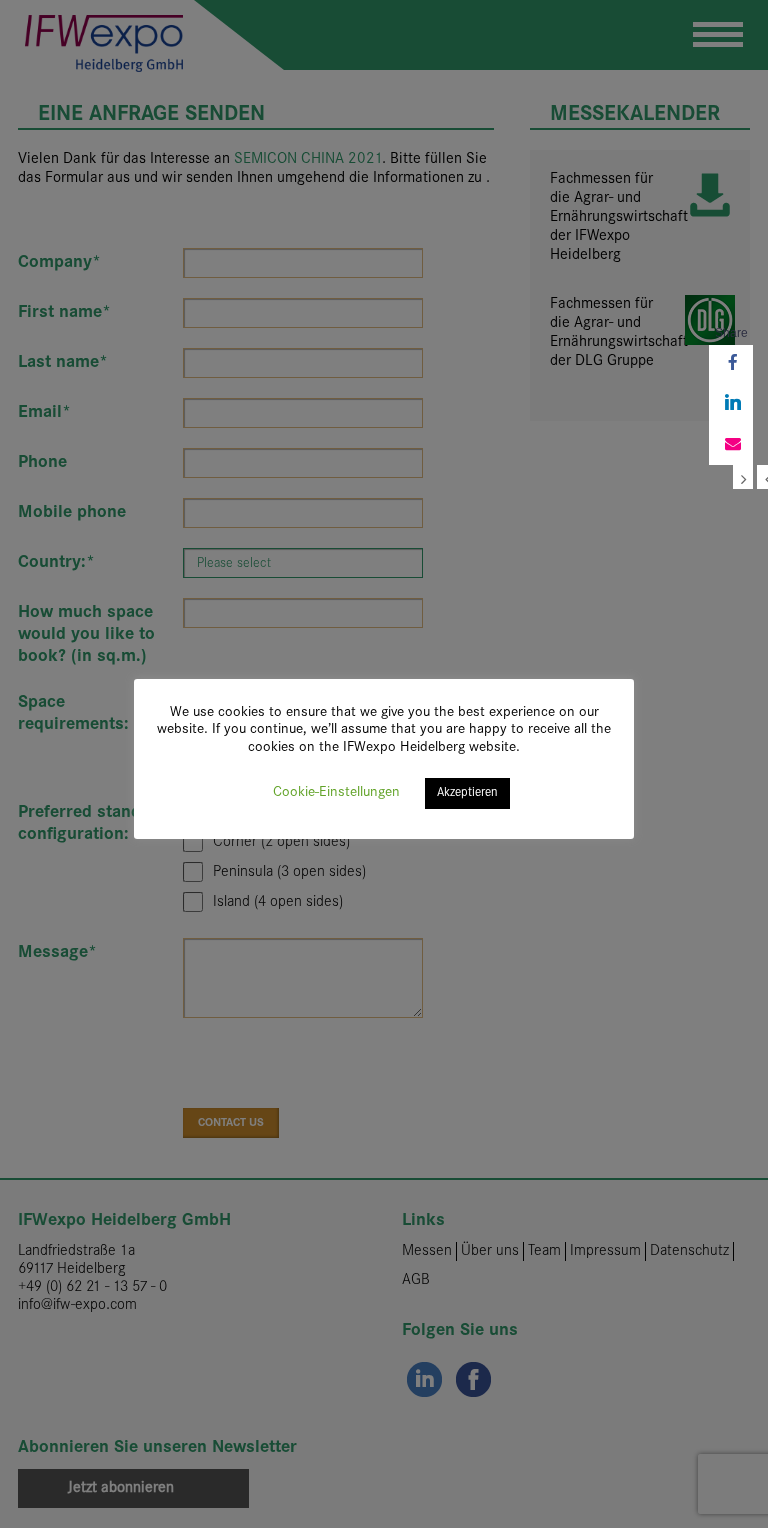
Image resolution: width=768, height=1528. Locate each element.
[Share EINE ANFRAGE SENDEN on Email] (731, 445)
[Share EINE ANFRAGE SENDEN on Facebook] (731, 365)
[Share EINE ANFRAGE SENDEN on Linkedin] (731, 405)
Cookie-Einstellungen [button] (336, 792)
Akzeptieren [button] (467, 793)
